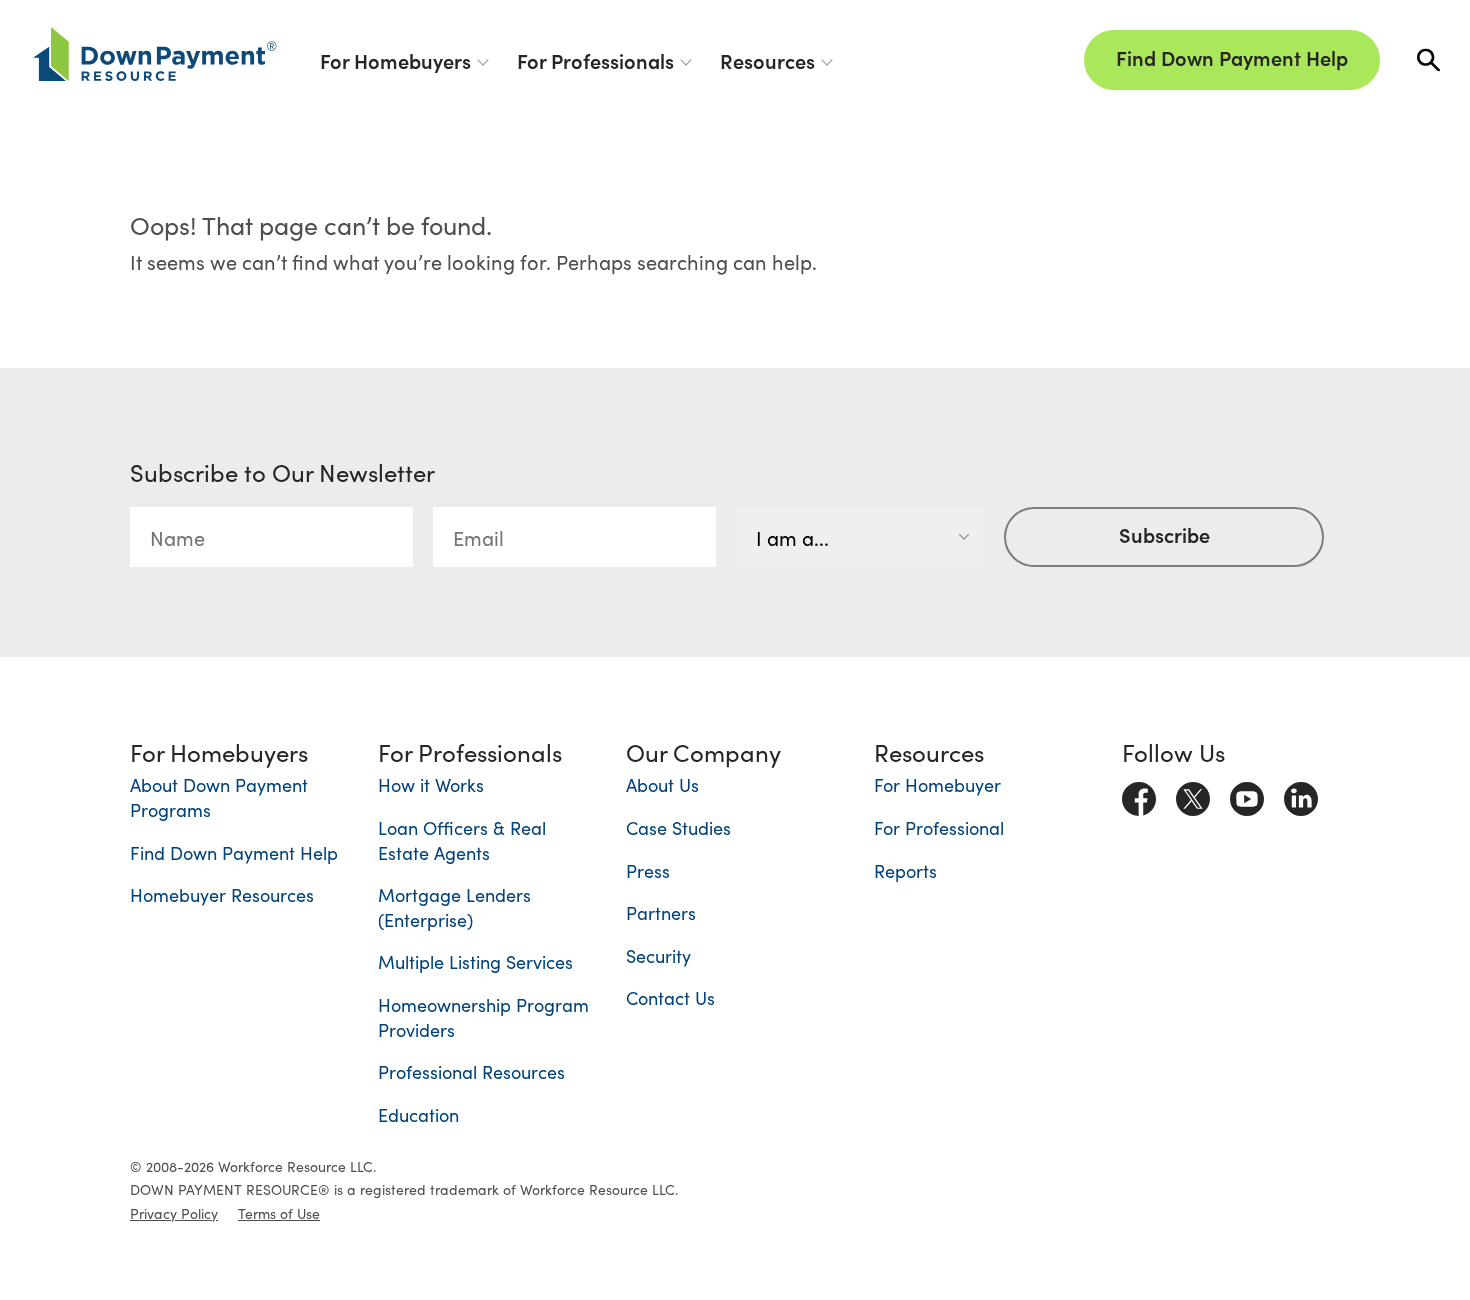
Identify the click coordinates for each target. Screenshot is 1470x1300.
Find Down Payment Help (1232, 57)
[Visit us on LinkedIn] (1301, 794)
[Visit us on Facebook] (1139, 794)
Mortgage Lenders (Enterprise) (454, 907)
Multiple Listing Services (475, 961)
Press (648, 870)
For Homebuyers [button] (395, 60)
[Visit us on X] (1193, 794)
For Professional (939, 827)
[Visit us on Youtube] (1247, 794)
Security (658, 955)
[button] (1428, 60)
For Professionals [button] (595, 60)
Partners (661, 912)
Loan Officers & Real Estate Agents (462, 840)
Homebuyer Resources (222, 894)
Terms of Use (279, 1213)
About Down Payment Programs (219, 797)
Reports (905, 870)
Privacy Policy (174, 1213)
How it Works (431, 784)
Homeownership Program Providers (483, 1017)
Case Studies (678, 827)
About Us (662, 784)
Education (418, 1114)
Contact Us (670, 997)
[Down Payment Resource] (155, 54)
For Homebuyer (937, 784)
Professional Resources (471, 1071)
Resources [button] (767, 60)
